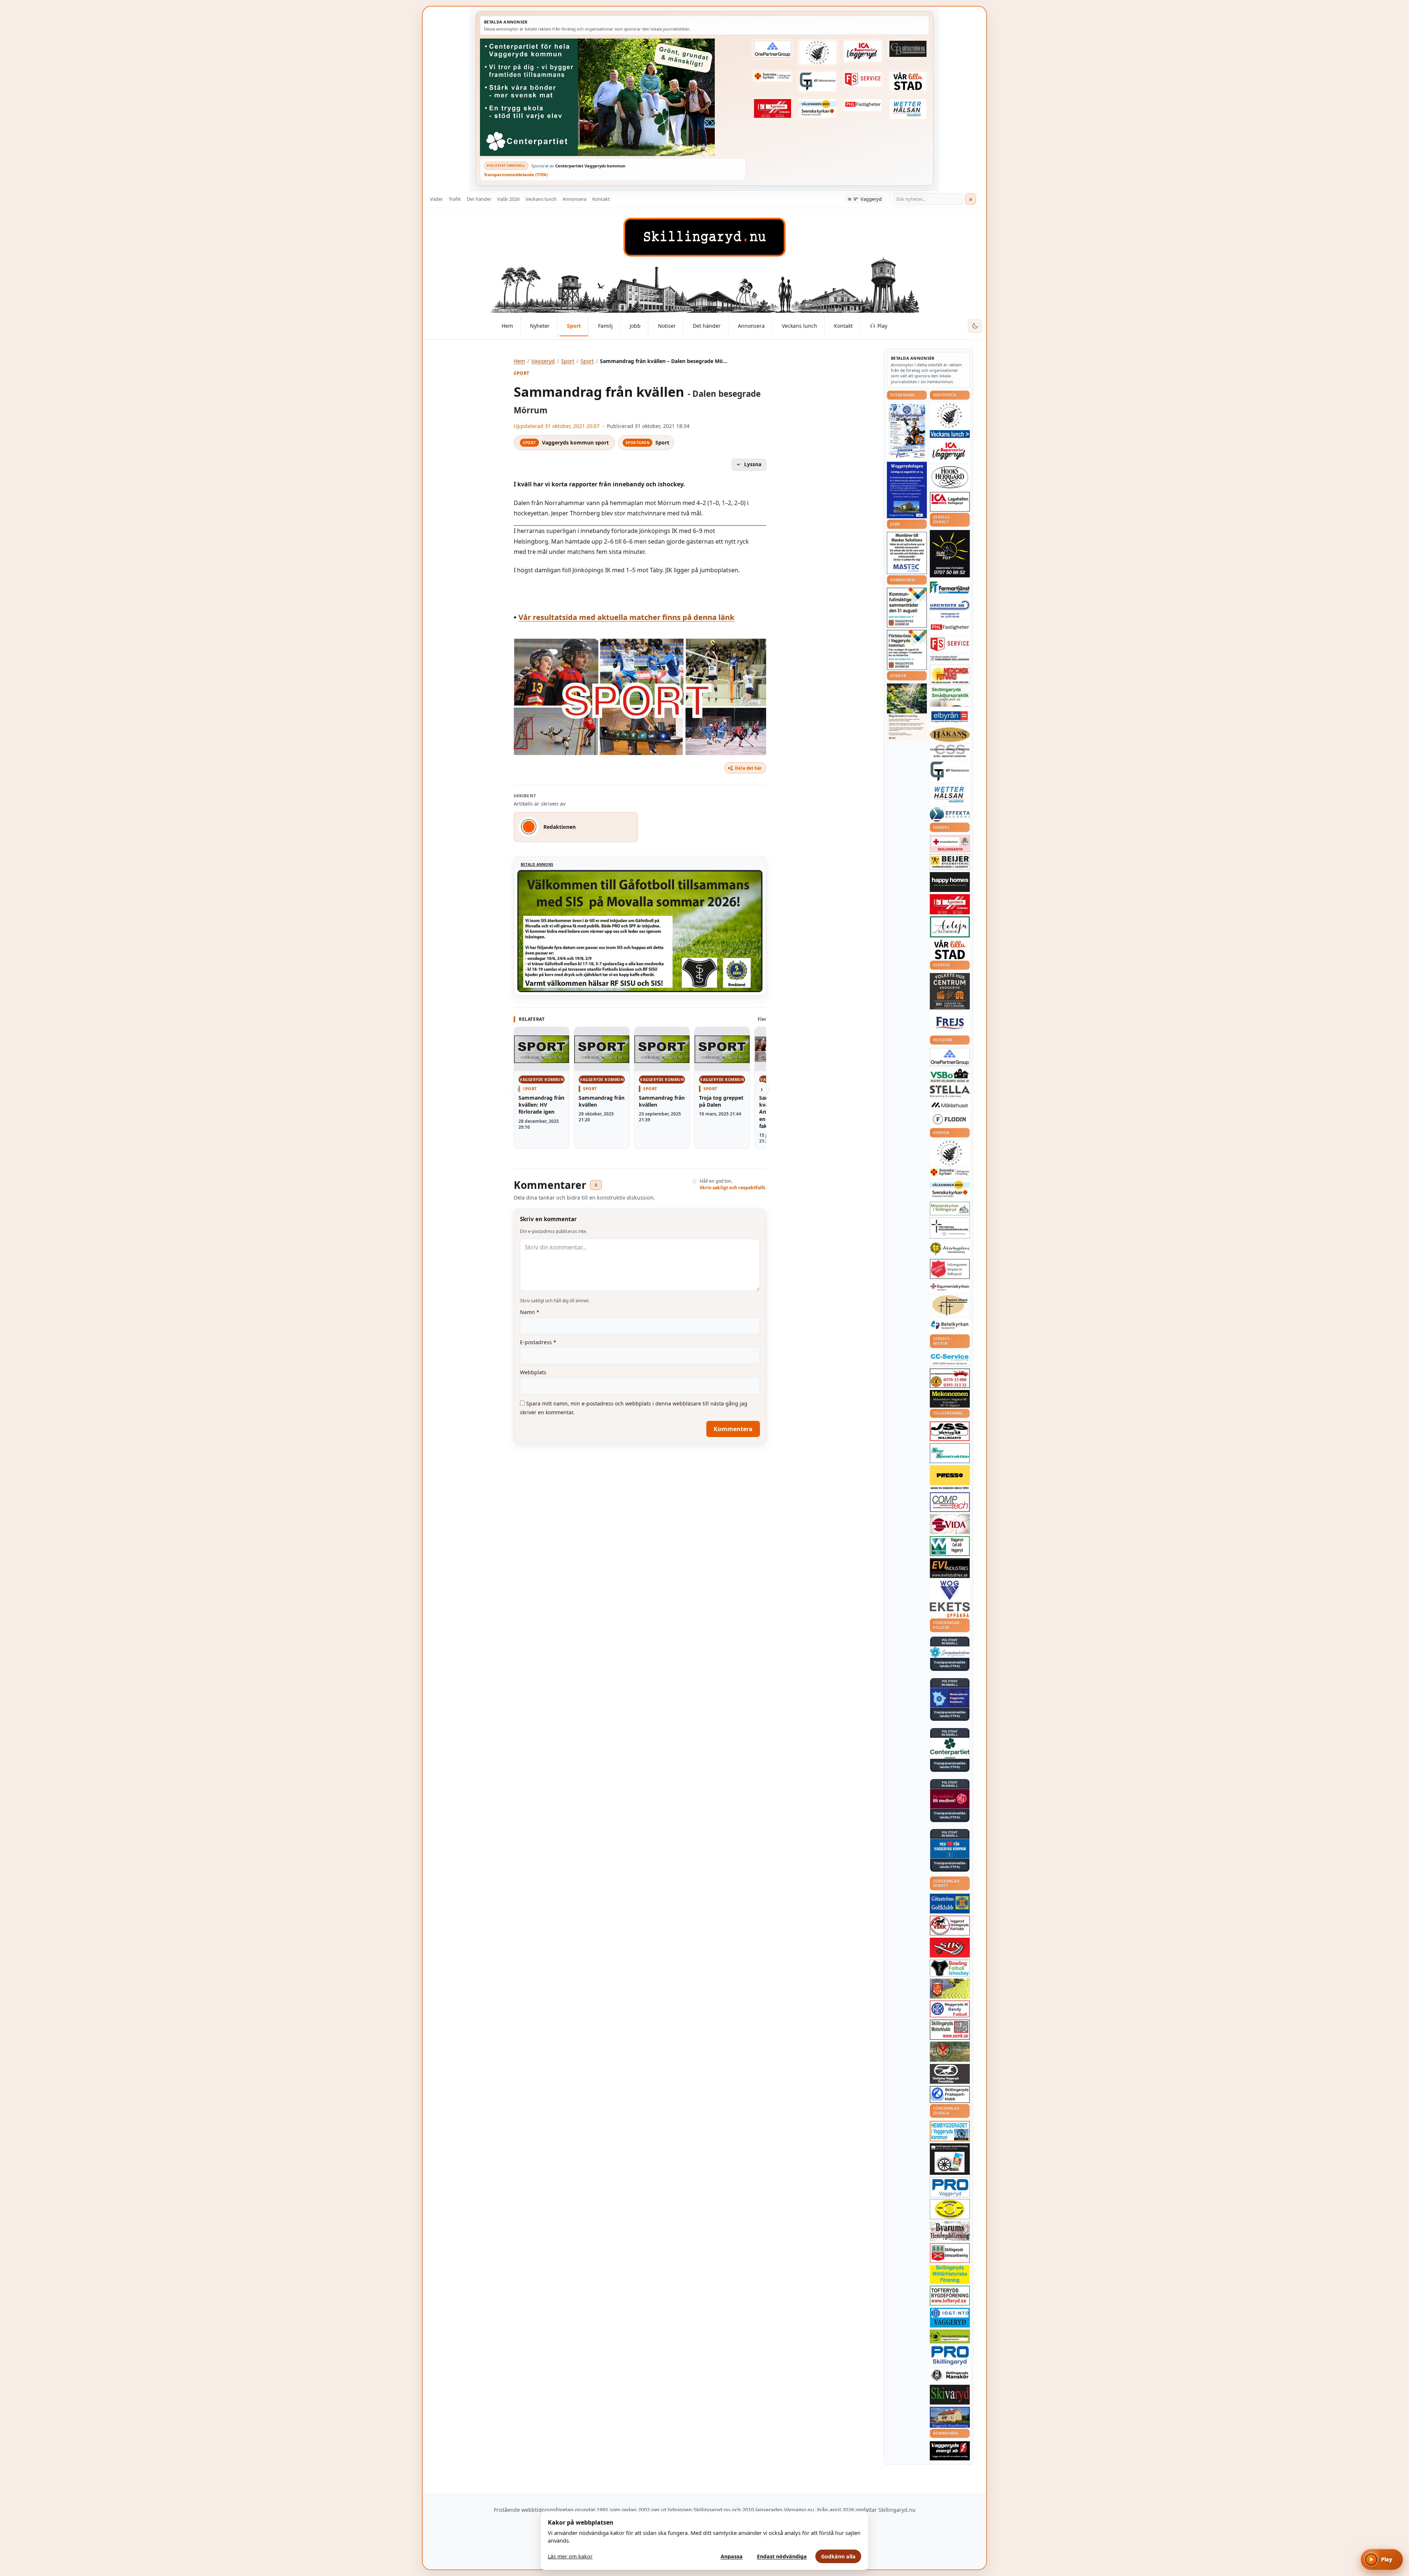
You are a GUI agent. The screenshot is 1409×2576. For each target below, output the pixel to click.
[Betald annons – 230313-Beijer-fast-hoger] (950, 862)
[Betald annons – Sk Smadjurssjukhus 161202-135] (950, 697)
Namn (530, 1312)
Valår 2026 (508, 199)
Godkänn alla (838, 2556)
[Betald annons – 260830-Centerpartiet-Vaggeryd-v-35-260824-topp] (613, 97)
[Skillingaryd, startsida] (704, 237)
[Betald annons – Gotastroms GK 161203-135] (950, 1904)
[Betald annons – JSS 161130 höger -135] (950, 1431)
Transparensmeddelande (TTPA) (516, 175)
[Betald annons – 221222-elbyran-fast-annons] (950, 717)
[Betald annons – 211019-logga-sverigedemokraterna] (950, 1652)
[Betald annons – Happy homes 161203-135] (950, 882)
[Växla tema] (975, 326)
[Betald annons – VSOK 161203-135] (950, 2052)
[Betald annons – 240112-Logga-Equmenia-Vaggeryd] (950, 1287)
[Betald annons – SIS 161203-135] (950, 1968)
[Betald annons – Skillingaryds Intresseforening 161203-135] (950, 2253)
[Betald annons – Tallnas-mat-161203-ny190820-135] (950, 416)
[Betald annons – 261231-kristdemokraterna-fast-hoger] (950, 1849)
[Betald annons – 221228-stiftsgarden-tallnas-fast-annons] (818, 52)
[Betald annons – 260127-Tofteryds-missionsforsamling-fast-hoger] (950, 1228)
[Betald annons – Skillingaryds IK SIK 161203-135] (950, 1948)
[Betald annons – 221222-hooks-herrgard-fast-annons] (950, 477)
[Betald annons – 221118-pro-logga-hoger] (950, 2187)
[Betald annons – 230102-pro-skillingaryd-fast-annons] (950, 2356)
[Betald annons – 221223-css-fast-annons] (950, 751)
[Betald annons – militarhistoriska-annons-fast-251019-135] (950, 2274)
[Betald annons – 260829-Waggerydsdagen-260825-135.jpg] (907, 431)
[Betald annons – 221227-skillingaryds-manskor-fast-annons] (950, 2375)
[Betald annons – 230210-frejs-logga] (950, 1023)
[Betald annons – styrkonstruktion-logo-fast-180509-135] (950, 1453)
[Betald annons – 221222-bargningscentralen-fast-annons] (950, 1378)
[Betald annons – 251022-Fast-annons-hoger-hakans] (950, 735)
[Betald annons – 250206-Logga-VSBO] (950, 1075)
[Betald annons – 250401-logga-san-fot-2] (950, 554)
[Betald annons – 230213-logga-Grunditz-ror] (950, 609)
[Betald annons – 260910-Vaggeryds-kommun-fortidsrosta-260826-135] (907, 650)
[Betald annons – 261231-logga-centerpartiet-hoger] (950, 1748)
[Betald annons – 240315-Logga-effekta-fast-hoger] (950, 814)
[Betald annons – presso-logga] (950, 1478)
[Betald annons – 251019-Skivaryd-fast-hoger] (950, 2395)
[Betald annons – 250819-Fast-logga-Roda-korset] (950, 843)
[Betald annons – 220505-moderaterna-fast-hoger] (950, 1698)
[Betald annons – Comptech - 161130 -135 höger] (950, 1502)
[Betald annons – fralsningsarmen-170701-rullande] (950, 1269)
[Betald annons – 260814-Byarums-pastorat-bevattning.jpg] (907, 712)
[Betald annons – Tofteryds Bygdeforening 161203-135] (950, 2296)
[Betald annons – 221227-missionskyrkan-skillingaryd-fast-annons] (950, 1209)
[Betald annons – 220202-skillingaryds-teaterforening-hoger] (950, 2159)
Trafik (455, 199)
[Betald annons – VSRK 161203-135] (950, 1926)
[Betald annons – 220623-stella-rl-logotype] (950, 1091)
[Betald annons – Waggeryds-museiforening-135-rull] (950, 2417)
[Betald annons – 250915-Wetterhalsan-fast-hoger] (908, 109)
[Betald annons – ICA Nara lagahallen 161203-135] (950, 502)
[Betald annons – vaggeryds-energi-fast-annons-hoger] (950, 2451)
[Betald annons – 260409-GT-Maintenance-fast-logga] (818, 81)
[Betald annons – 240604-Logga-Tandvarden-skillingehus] (950, 658)
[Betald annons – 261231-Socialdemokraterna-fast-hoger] (950, 1799)
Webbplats (533, 1372)
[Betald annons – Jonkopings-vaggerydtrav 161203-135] (950, 2074)
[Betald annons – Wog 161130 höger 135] (950, 1590)
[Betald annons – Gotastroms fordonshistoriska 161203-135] (950, 2209)
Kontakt (601, 199)
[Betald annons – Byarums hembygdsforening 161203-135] (950, 2231)
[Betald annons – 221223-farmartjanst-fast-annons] (950, 588)
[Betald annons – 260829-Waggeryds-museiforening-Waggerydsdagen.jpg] (907, 490)
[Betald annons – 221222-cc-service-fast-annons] (950, 1359)
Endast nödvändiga (782, 2556)
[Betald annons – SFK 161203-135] (950, 2094)
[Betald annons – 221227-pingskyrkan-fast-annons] (950, 1305)
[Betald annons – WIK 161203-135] (950, 2009)
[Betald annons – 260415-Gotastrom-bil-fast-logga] (908, 49)
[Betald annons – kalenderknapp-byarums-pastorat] (818, 109)
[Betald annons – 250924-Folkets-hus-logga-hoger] (950, 991)
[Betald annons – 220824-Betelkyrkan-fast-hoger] (950, 1325)
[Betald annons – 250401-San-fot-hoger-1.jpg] (950, 675)
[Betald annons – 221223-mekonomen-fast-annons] (950, 1399)
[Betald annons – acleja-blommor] (950, 927)
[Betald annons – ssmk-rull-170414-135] (950, 2030)
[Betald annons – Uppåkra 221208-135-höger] (950, 1610)
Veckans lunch (541, 199)
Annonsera (574, 199)
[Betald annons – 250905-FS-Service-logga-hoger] (863, 79)
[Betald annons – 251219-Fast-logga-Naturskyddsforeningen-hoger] (950, 2336)
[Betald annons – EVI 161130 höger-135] (950, 1568)
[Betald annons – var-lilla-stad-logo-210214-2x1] (908, 81)
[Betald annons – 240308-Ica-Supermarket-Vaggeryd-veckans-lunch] (950, 451)
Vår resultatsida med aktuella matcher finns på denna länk (626, 617)
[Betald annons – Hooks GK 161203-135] (950, 1988)
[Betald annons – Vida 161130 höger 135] (950, 1524)
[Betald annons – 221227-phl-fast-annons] (863, 105)
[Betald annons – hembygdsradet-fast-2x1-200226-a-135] (950, 2131)
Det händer (479, 199)
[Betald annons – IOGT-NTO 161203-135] (950, 2318)
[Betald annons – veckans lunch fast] (950, 434)
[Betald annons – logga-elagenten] (772, 109)
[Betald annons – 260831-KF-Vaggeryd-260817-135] (907, 608)
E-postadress (538, 1342)
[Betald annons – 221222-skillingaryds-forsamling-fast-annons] (772, 76)
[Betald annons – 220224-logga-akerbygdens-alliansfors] (950, 1249)
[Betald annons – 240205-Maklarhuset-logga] (950, 1105)
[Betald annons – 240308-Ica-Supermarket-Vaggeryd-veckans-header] (863, 51)
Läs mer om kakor (570, 2556)
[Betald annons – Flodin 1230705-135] (950, 1119)
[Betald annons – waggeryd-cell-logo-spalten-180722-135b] (950, 1546)
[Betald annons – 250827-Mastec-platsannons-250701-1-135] (907, 553)
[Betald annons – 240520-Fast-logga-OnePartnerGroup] (772, 49)
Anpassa (732, 2556)
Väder (436, 199)
